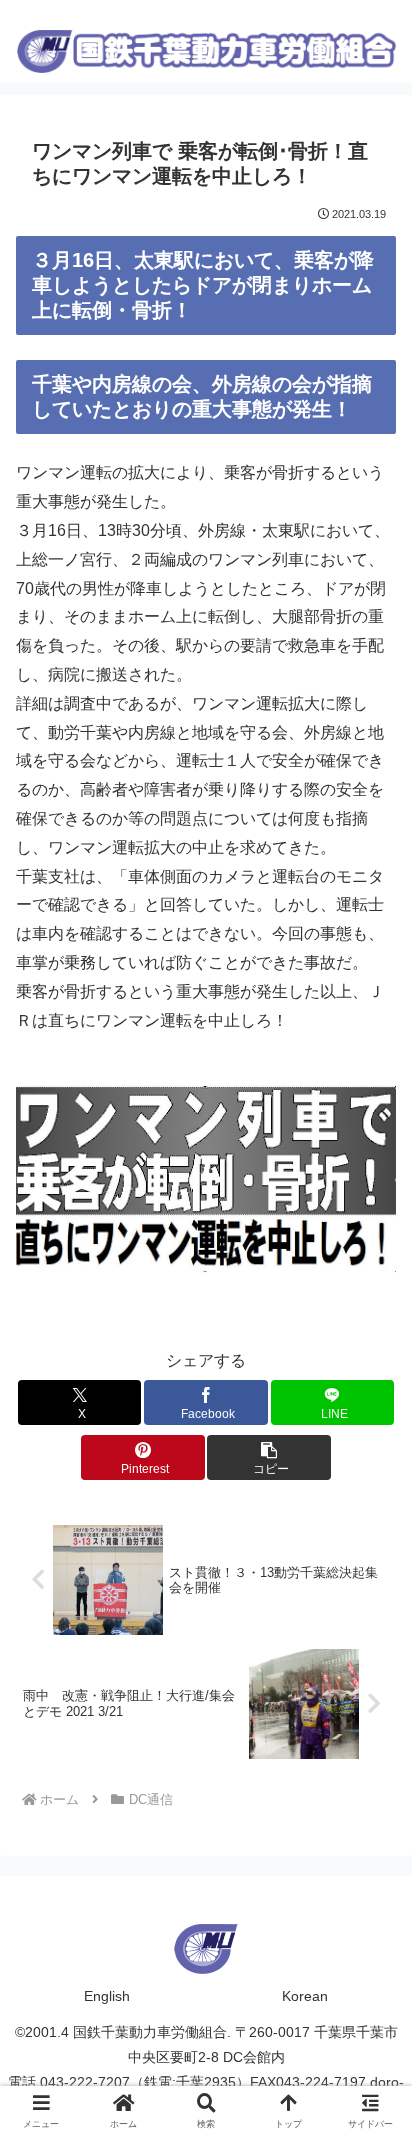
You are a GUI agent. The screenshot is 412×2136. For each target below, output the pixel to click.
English (107, 1996)
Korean (305, 1996)
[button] (269, 1457)
